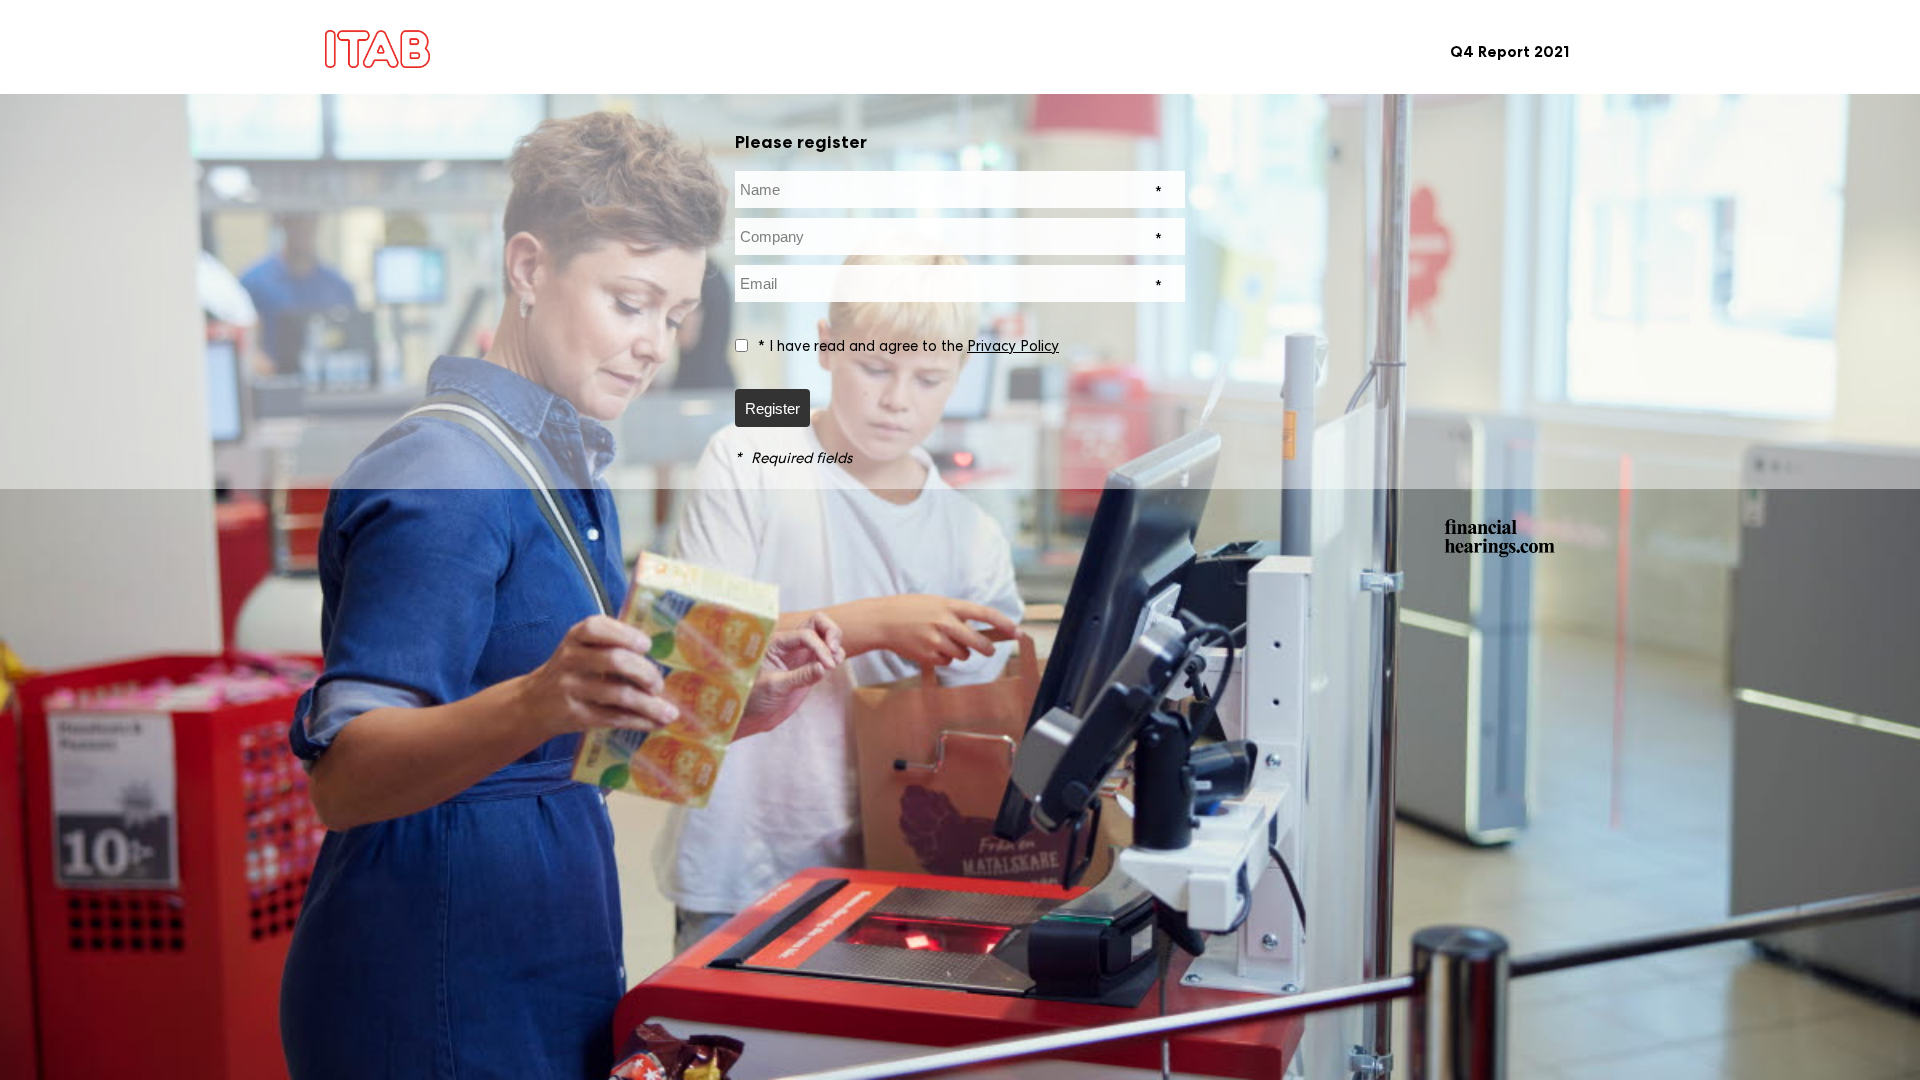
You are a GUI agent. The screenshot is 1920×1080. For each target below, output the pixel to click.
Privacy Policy (1013, 345)
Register (772, 408)
